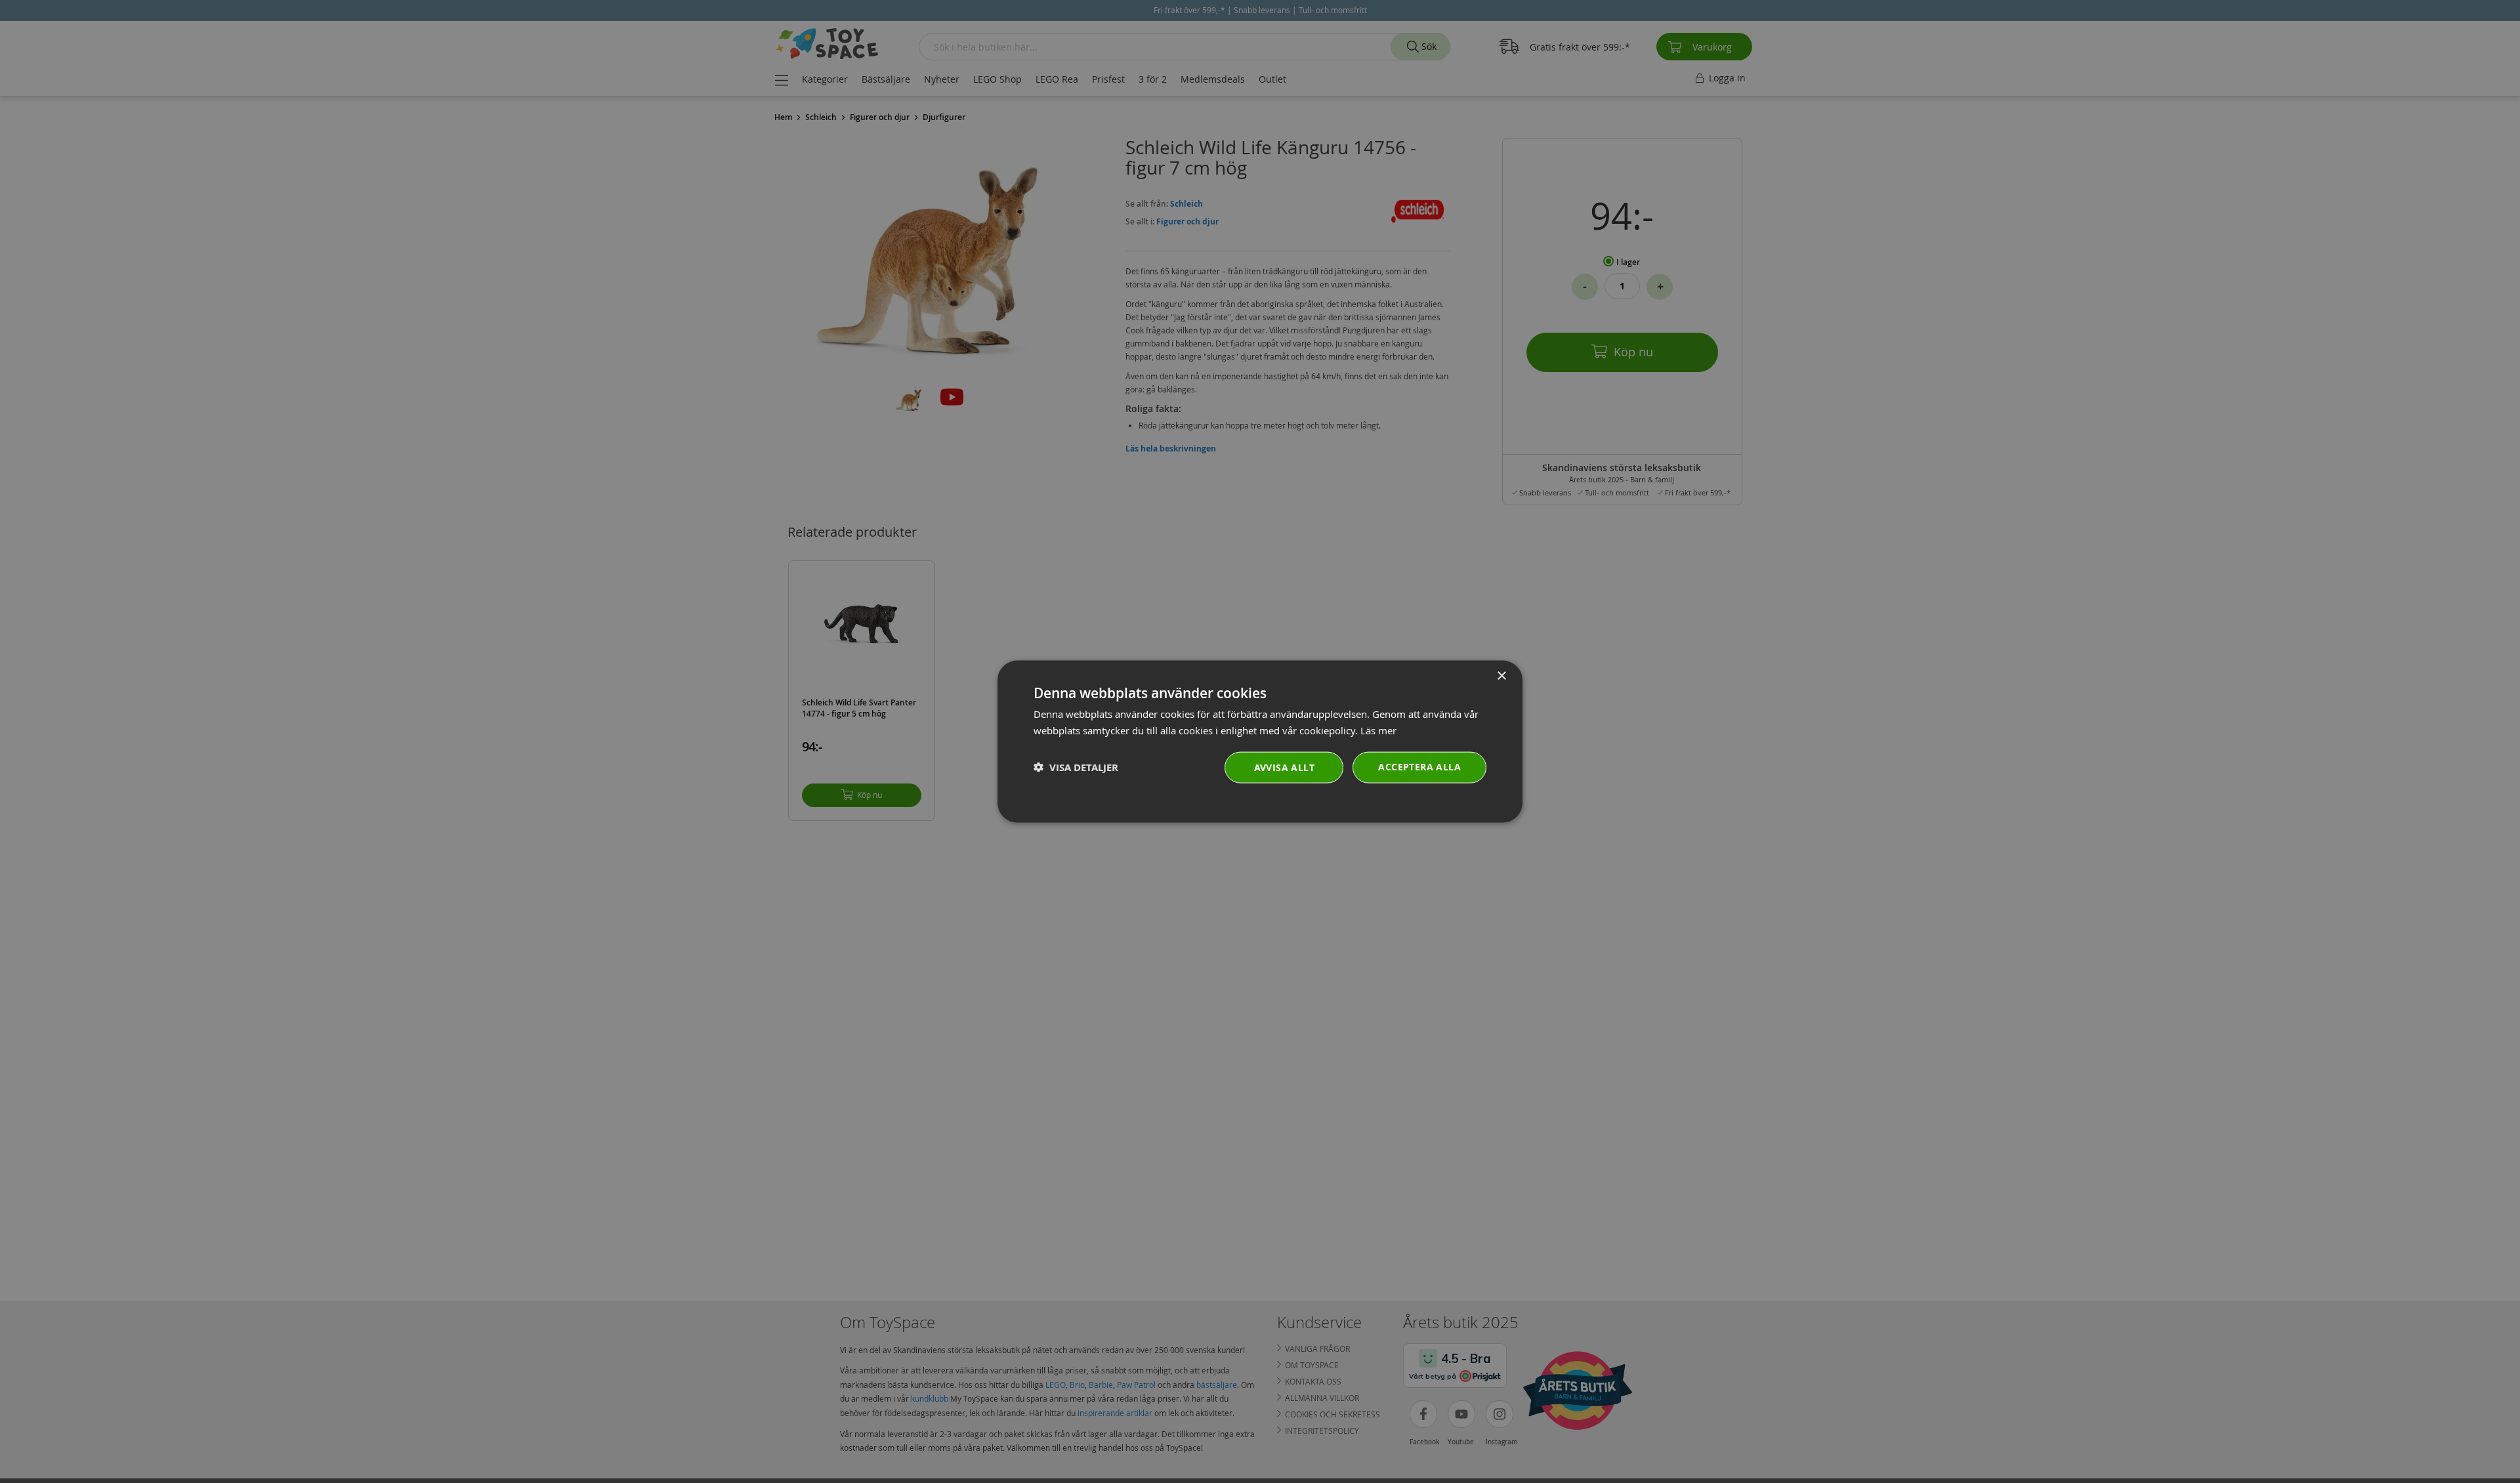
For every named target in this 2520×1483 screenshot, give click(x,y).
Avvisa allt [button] (1284, 767)
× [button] (1501, 676)
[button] (1076, 767)
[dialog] (1260, 742)
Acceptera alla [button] (1419, 766)
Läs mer (1378, 730)
